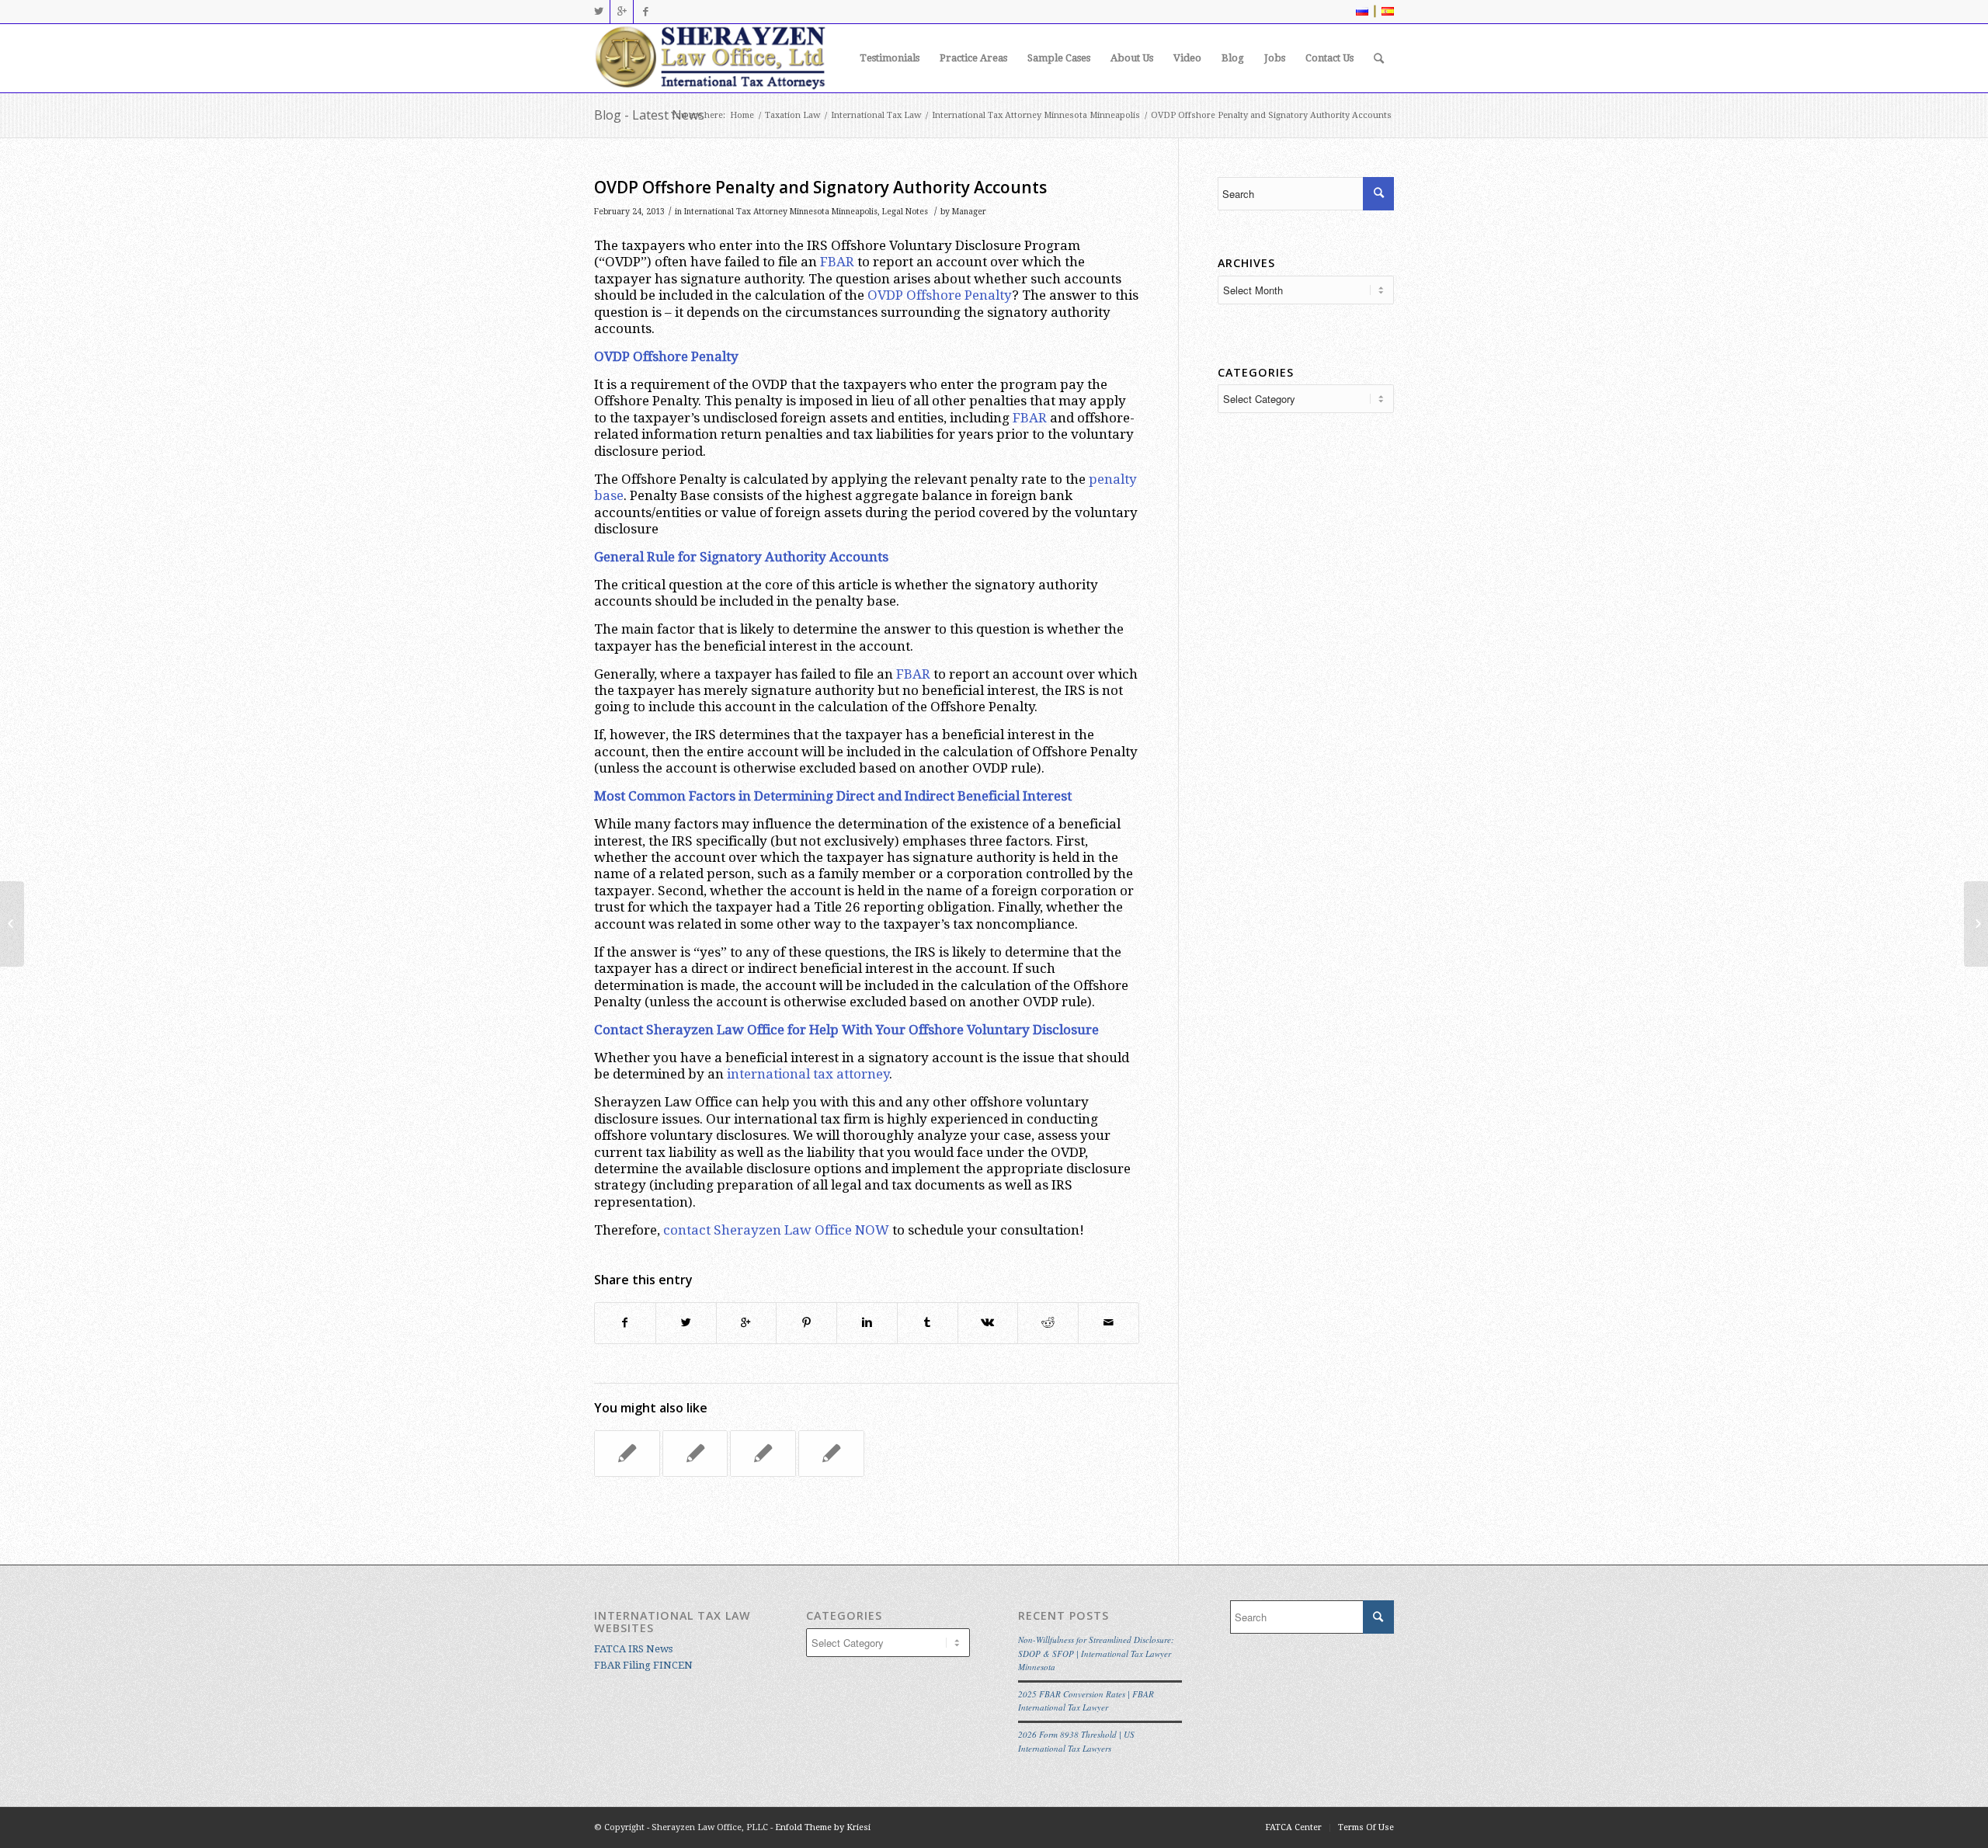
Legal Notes (905, 212)
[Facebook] (645, 12)
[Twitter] (598, 12)
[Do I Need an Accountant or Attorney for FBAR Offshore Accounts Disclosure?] (831, 1454)
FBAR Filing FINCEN (643, 1665)
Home (742, 115)
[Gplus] (622, 12)
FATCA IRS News (633, 1649)
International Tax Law (876, 115)
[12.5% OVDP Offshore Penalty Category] (12, 924)
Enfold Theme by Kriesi (823, 1827)
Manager (969, 212)
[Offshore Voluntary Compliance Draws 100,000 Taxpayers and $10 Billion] (695, 1454)
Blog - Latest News (649, 115)
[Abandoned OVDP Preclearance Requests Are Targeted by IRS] (763, 1454)
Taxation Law (792, 115)
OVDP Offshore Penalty (940, 295)
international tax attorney (808, 1074)
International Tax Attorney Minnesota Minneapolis (1036, 115)
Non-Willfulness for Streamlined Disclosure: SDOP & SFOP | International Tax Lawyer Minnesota (1096, 1653)
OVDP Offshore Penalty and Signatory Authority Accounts (820, 187)
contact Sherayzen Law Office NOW (776, 1230)
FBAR (837, 262)
